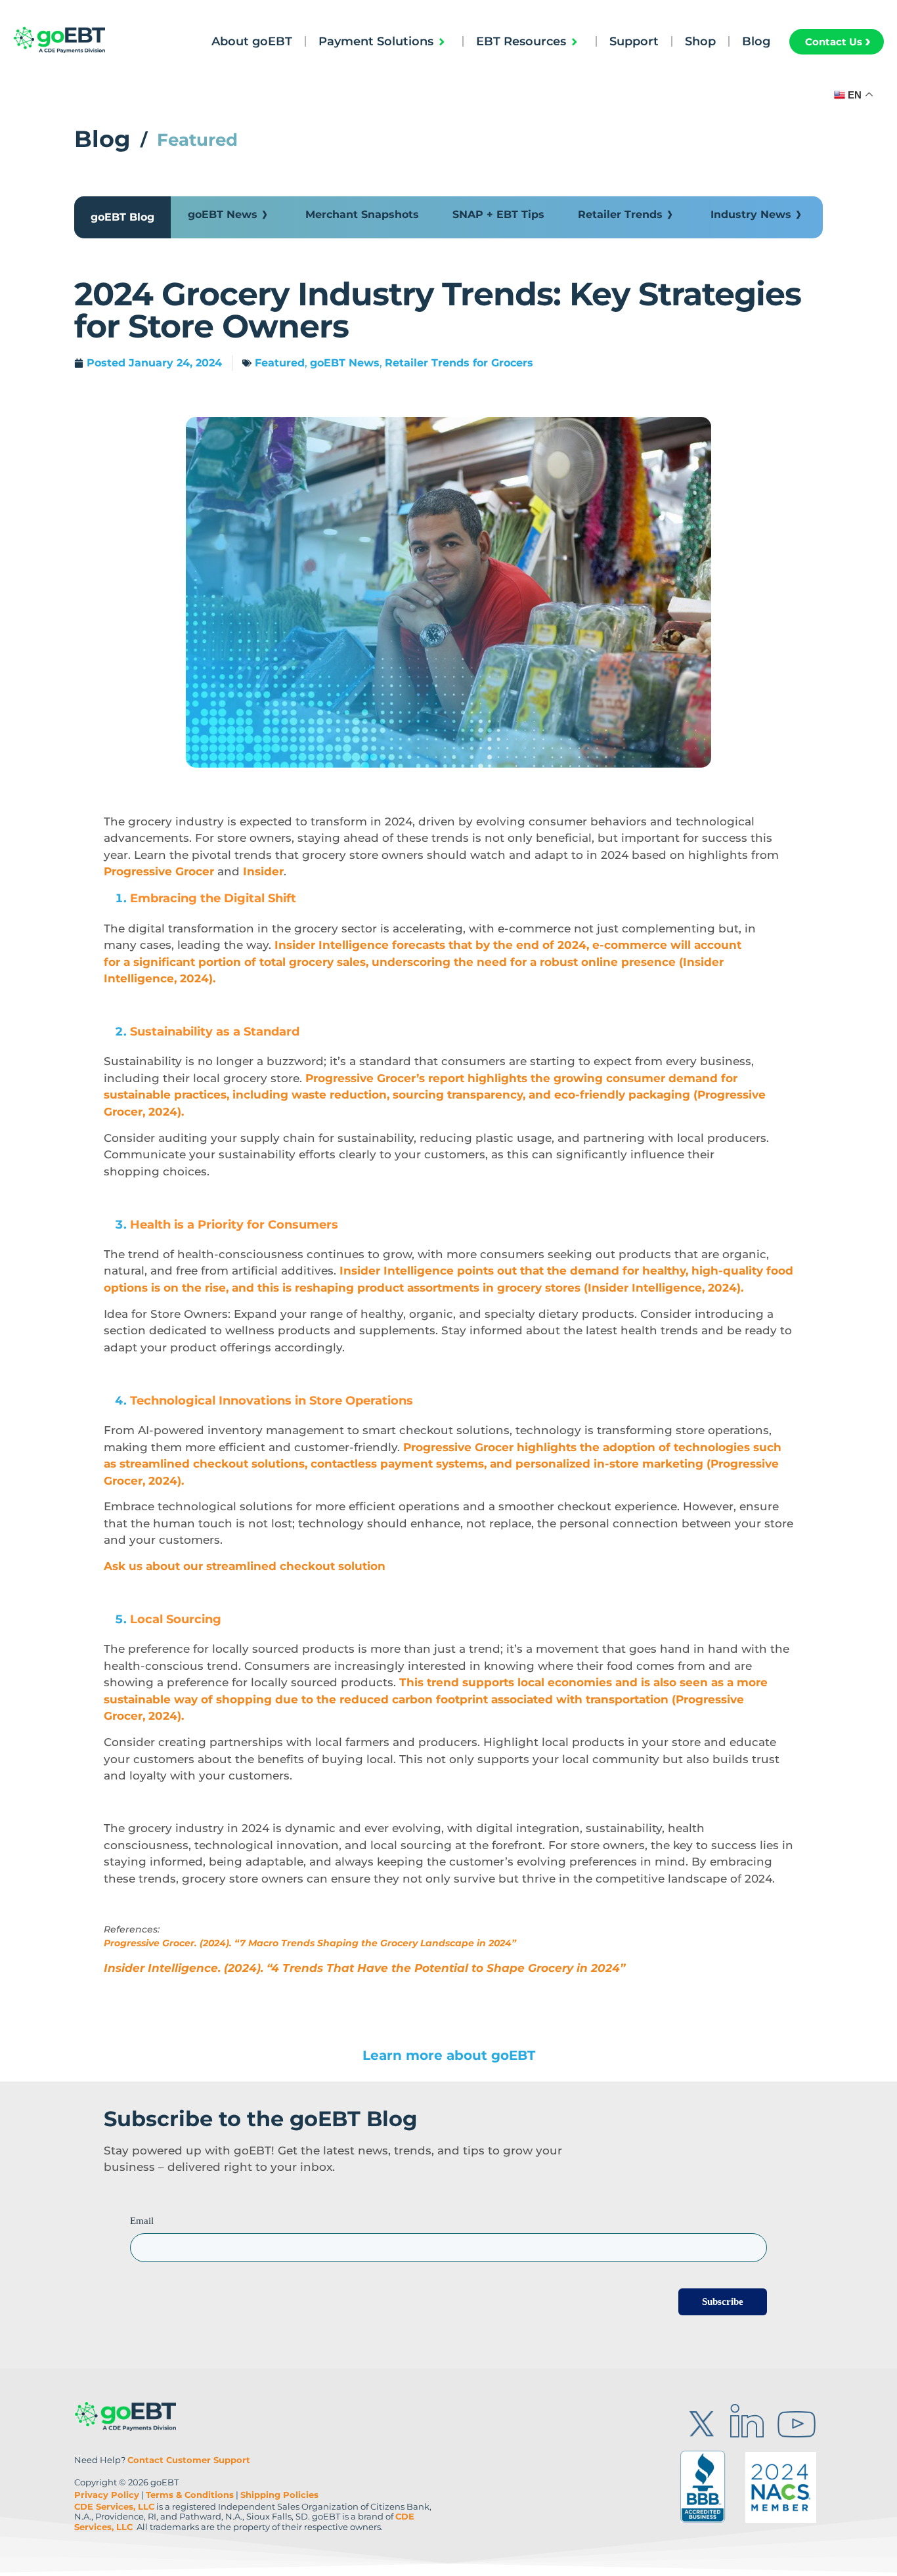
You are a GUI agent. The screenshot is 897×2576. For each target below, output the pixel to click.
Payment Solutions (376, 41)
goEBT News (223, 214)
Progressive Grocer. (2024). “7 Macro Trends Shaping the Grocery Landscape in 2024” (310, 1943)
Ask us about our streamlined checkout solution (245, 1566)
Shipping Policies (279, 2495)
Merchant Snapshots (362, 214)
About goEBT (252, 41)
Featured (280, 363)
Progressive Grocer (159, 871)
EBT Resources (521, 41)
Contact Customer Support (189, 2460)
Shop (700, 41)
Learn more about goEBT (449, 2055)
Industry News (751, 214)
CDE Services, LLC (114, 2506)
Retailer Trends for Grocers (459, 363)
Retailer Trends (620, 214)
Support (634, 41)
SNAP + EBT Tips (498, 214)
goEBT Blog (122, 217)
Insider (263, 871)
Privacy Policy (107, 2495)
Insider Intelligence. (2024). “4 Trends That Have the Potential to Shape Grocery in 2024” (364, 1968)
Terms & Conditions (190, 2495)
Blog (756, 41)
